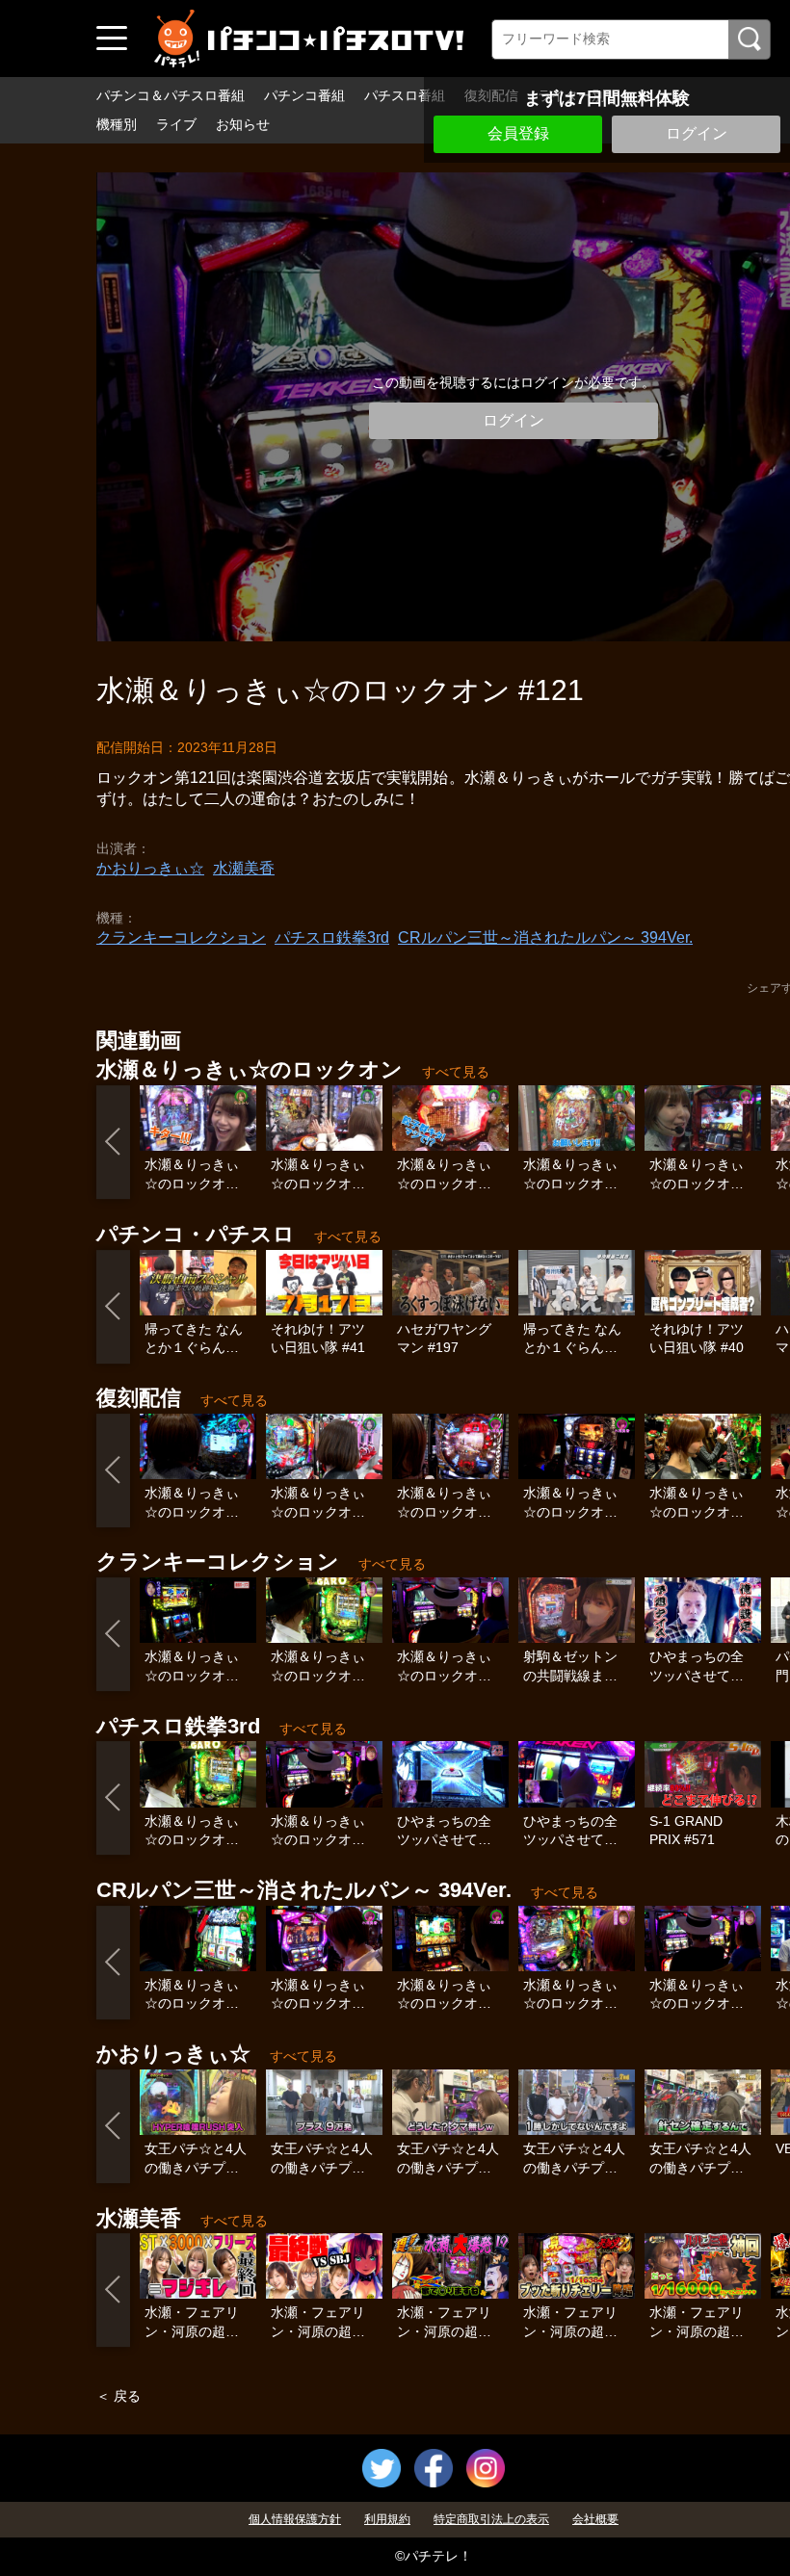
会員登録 (518, 133)
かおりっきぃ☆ (150, 868)
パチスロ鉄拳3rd (332, 937)
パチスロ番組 (405, 95)
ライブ (176, 124)
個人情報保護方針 (295, 2519)
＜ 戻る (118, 2396)
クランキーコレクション (181, 937)
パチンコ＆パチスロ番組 (171, 95)
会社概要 (595, 2519)
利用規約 (387, 2519)
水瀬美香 (244, 868)
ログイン (697, 133)
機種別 (117, 124)
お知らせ (243, 124)
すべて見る (456, 1072)
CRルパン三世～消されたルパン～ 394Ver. (545, 937)
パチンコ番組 (304, 95)
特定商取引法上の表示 (491, 2519)
